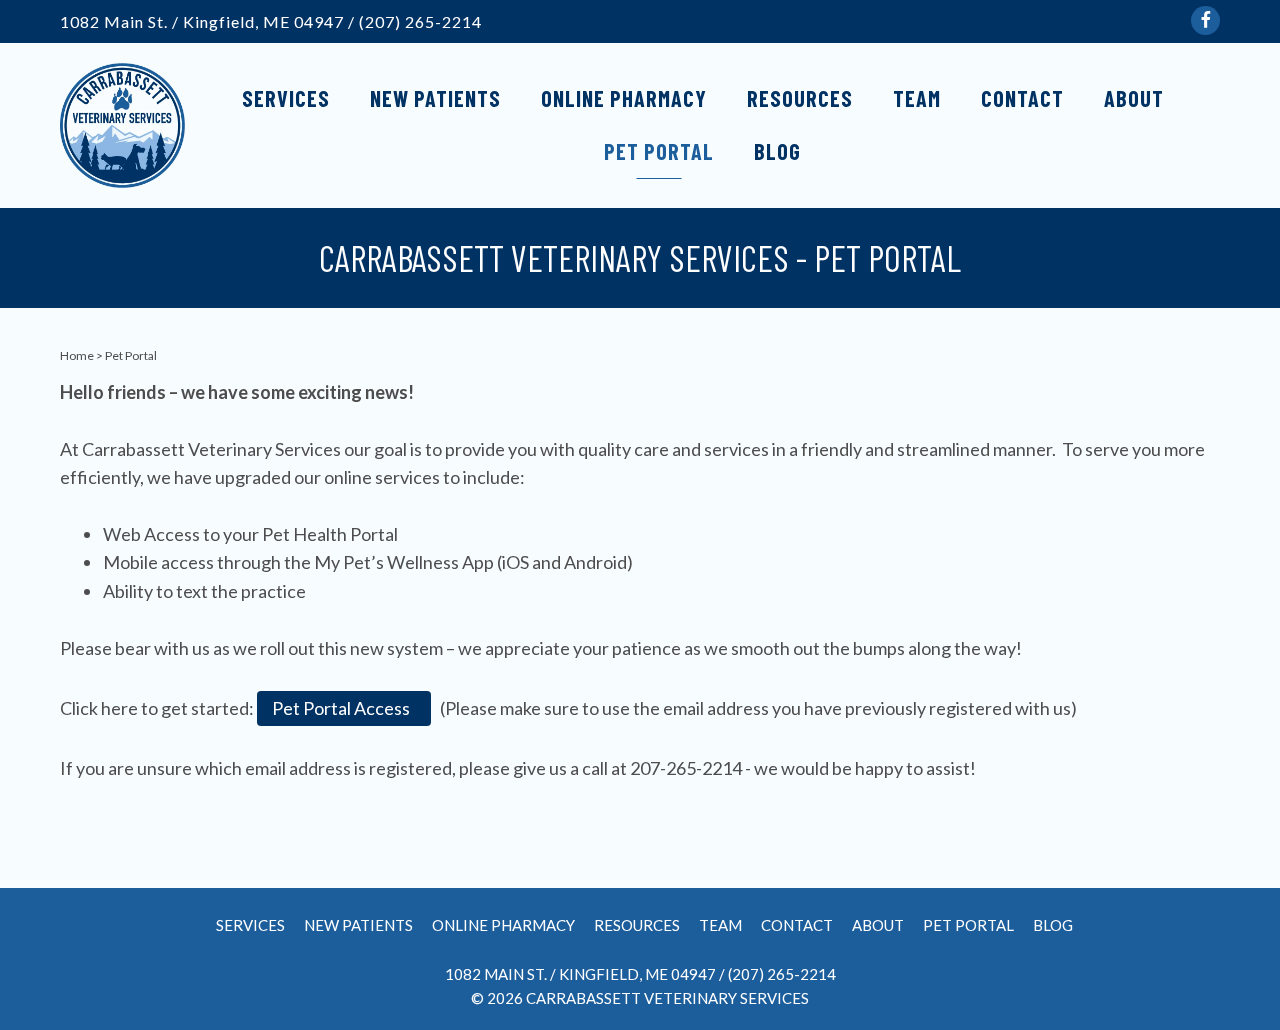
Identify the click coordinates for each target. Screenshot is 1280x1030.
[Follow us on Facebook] (1205, 20)
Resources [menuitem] (800, 98)
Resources (637, 925)
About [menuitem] (1134, 98)
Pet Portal (968, 925)
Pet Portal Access (344, 708)
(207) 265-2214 (420, 21)
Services (250, 925)
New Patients (358, 925)
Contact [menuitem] (1022, 98)
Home (77, 355)
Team (720, 925)
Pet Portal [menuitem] (659, 151)
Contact (797, 925)
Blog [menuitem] (777, 151)
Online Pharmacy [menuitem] (624, 98)
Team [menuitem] (917, 98)
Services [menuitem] (286, 98)
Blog (1053, 925)
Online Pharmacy (503, 925)
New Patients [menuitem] (435, 98)
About (878, 925)
